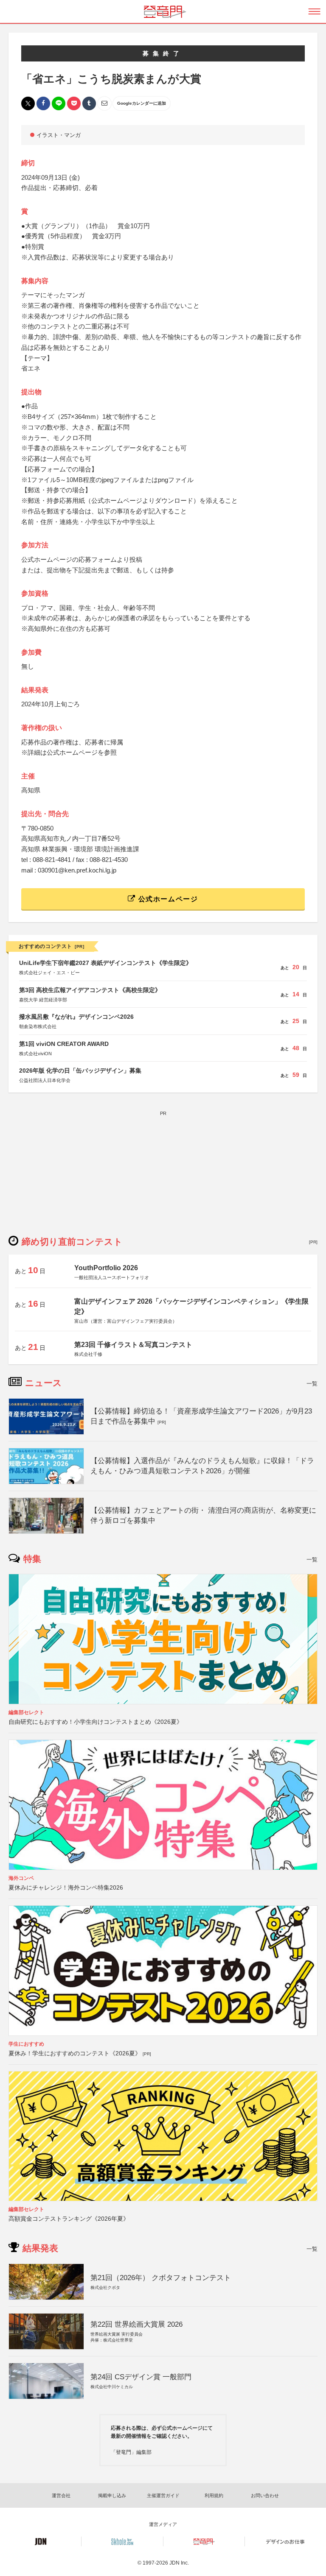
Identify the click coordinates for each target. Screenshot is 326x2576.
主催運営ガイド (163, 2495)
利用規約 (214, 2495)
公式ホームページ (167, 899)
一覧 (312, 1384)
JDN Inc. (179, 2563)
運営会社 (61, 2495)
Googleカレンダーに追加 (142, 103)
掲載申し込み (112, 2495)
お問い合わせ (265, 2495)
